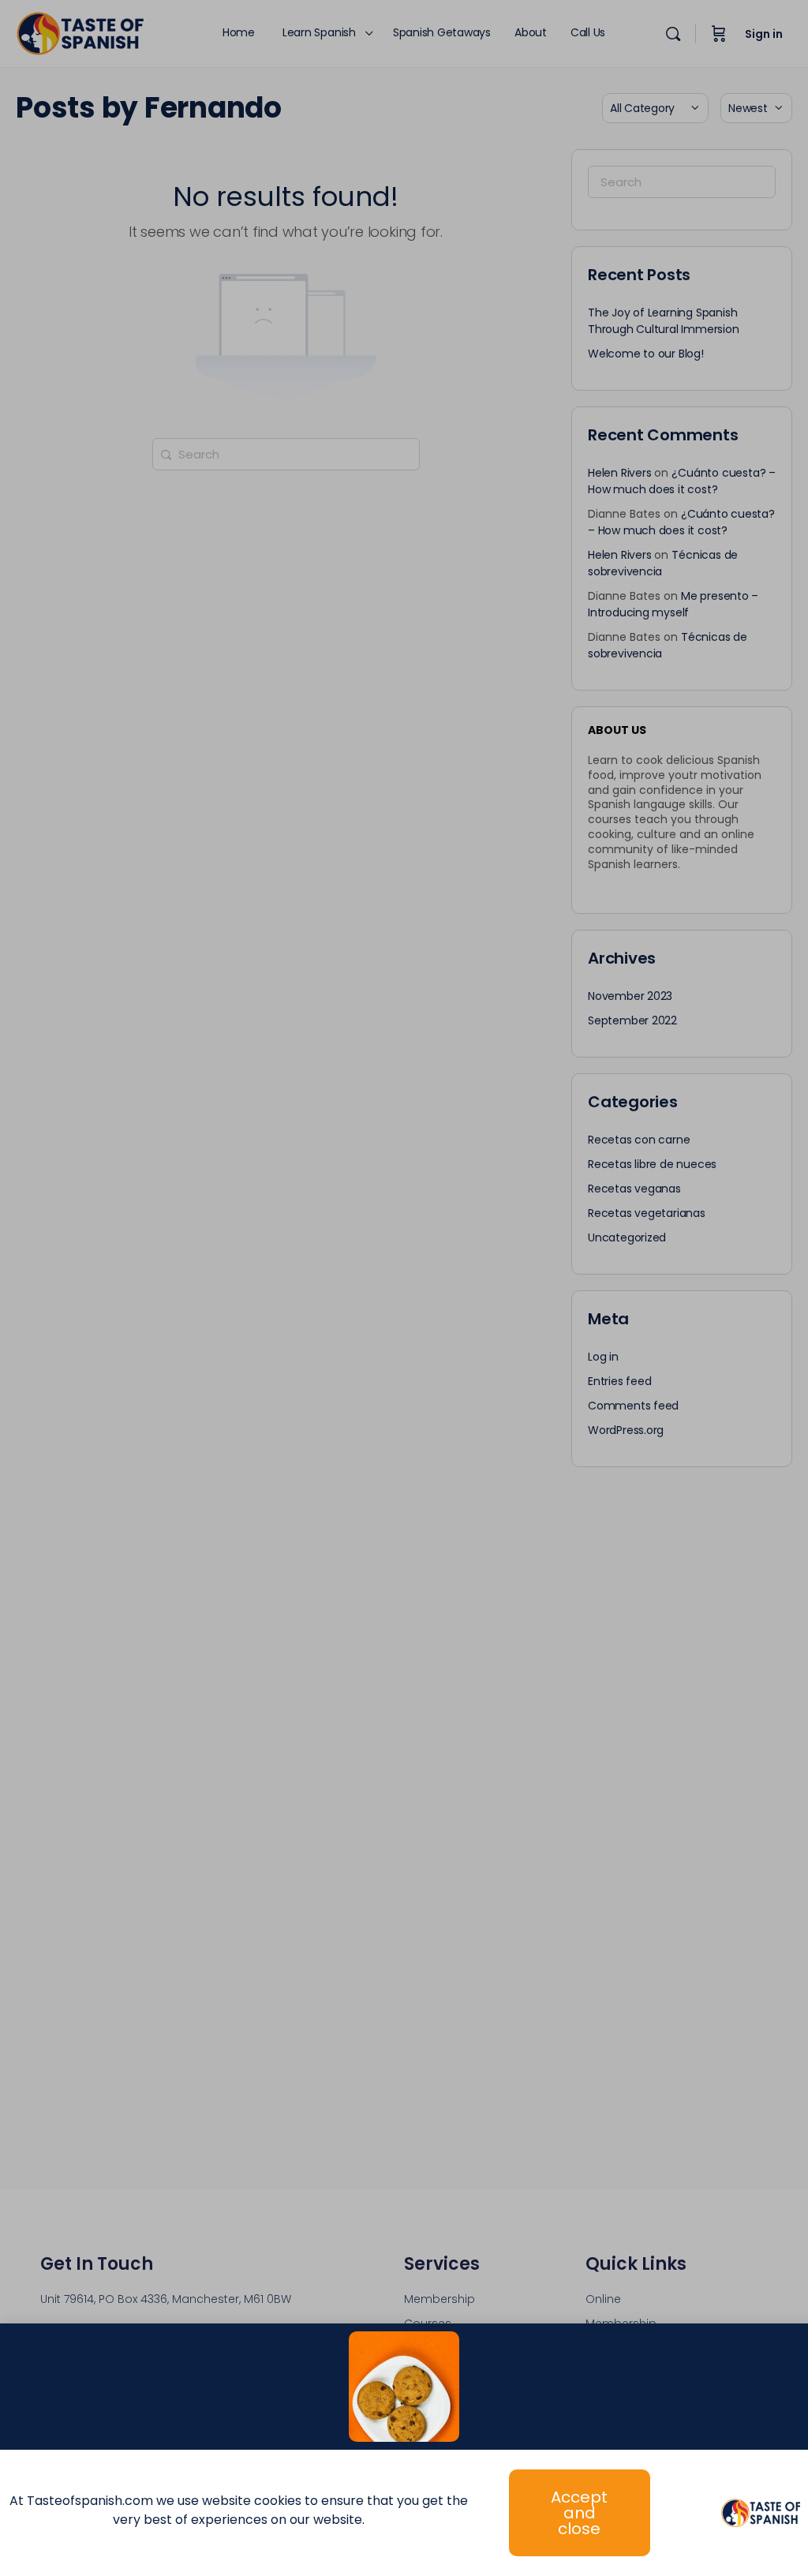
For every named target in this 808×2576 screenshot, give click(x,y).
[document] (404, 1288)
